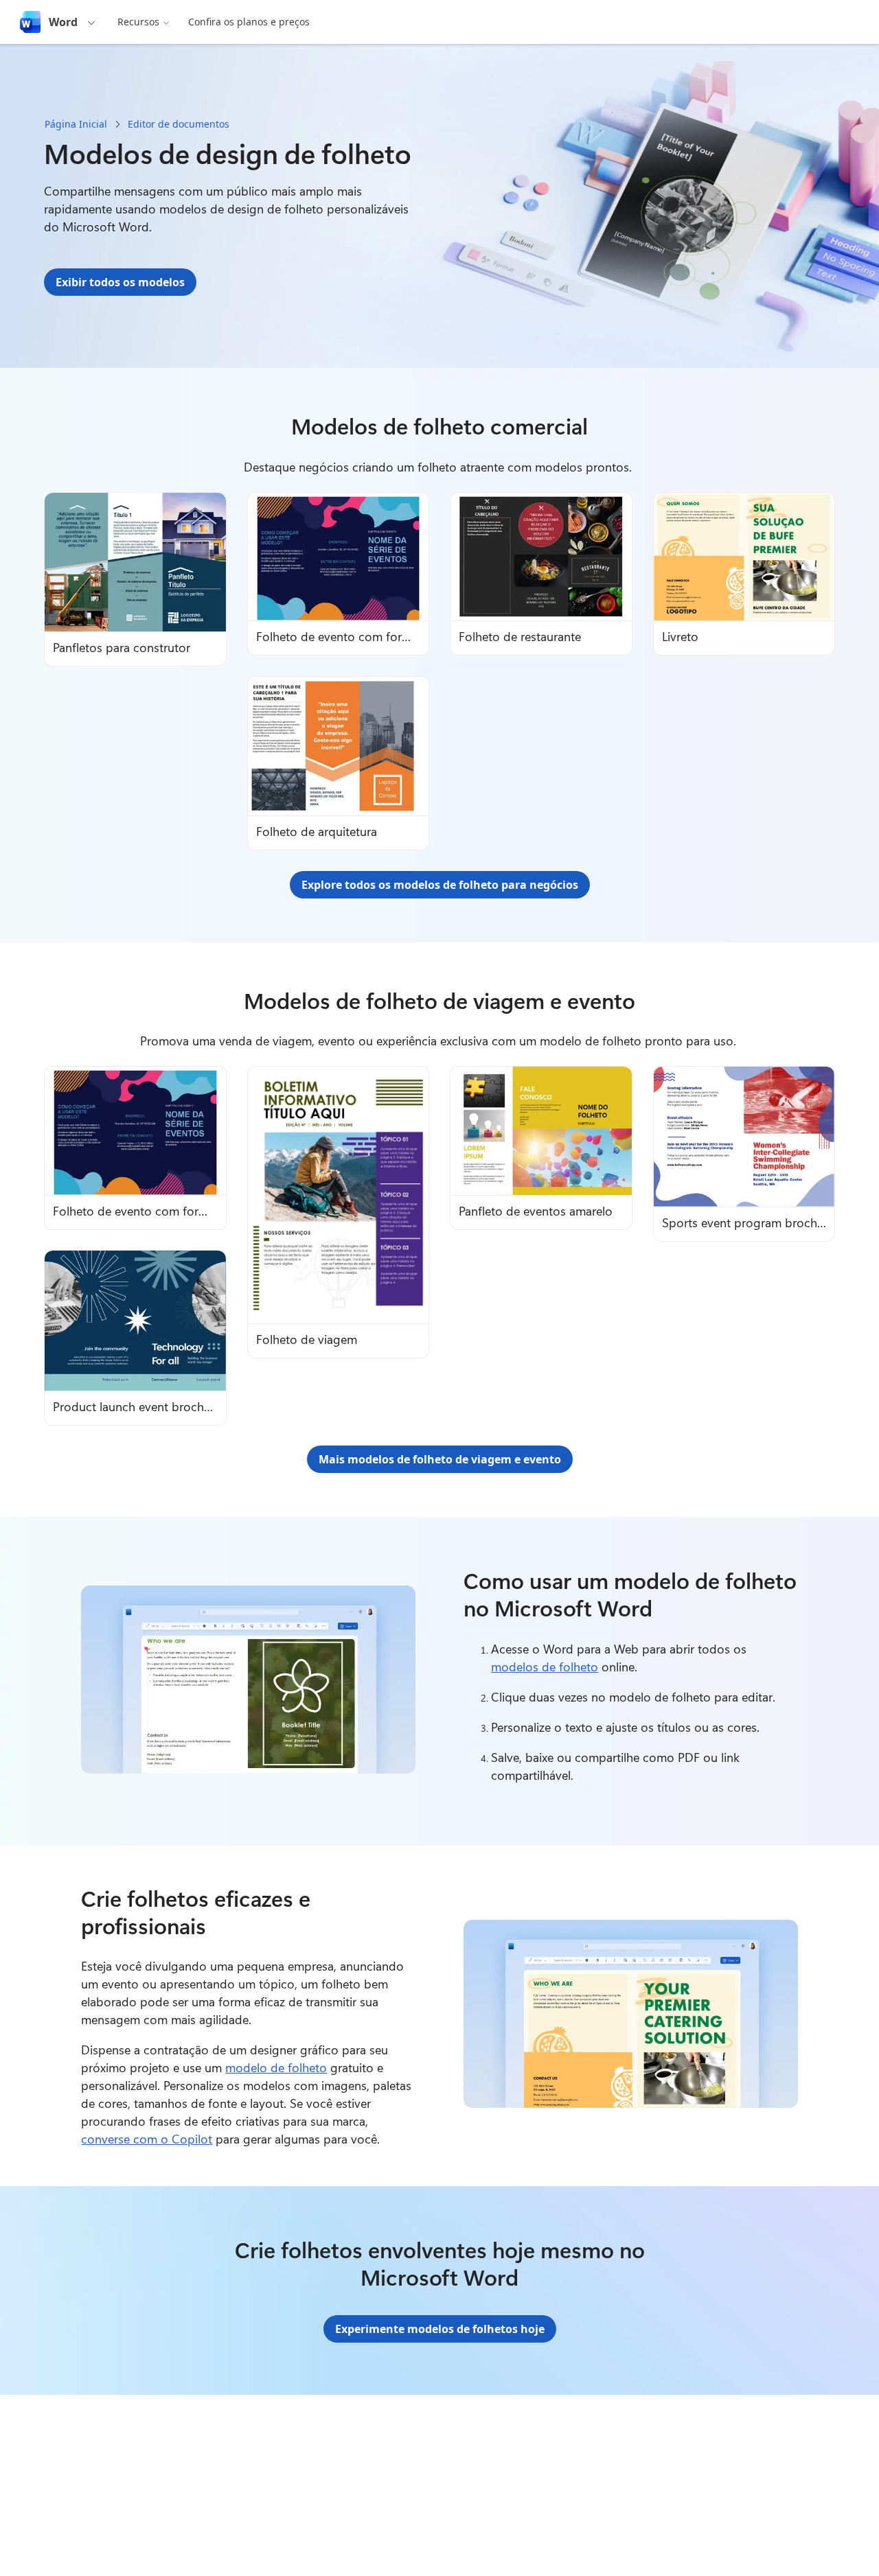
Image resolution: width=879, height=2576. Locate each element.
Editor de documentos (179, 124)
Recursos (138, 22)
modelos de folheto (545, 1667)
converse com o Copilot (147, 2139)
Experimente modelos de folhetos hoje (440, 2329)
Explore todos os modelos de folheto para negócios (440, 885)
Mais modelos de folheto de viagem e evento (440, 1459)
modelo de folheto (276, 2067)
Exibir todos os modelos (120, 282)
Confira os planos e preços (249, 22)
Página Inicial (76, 124)
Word (63, 22)
